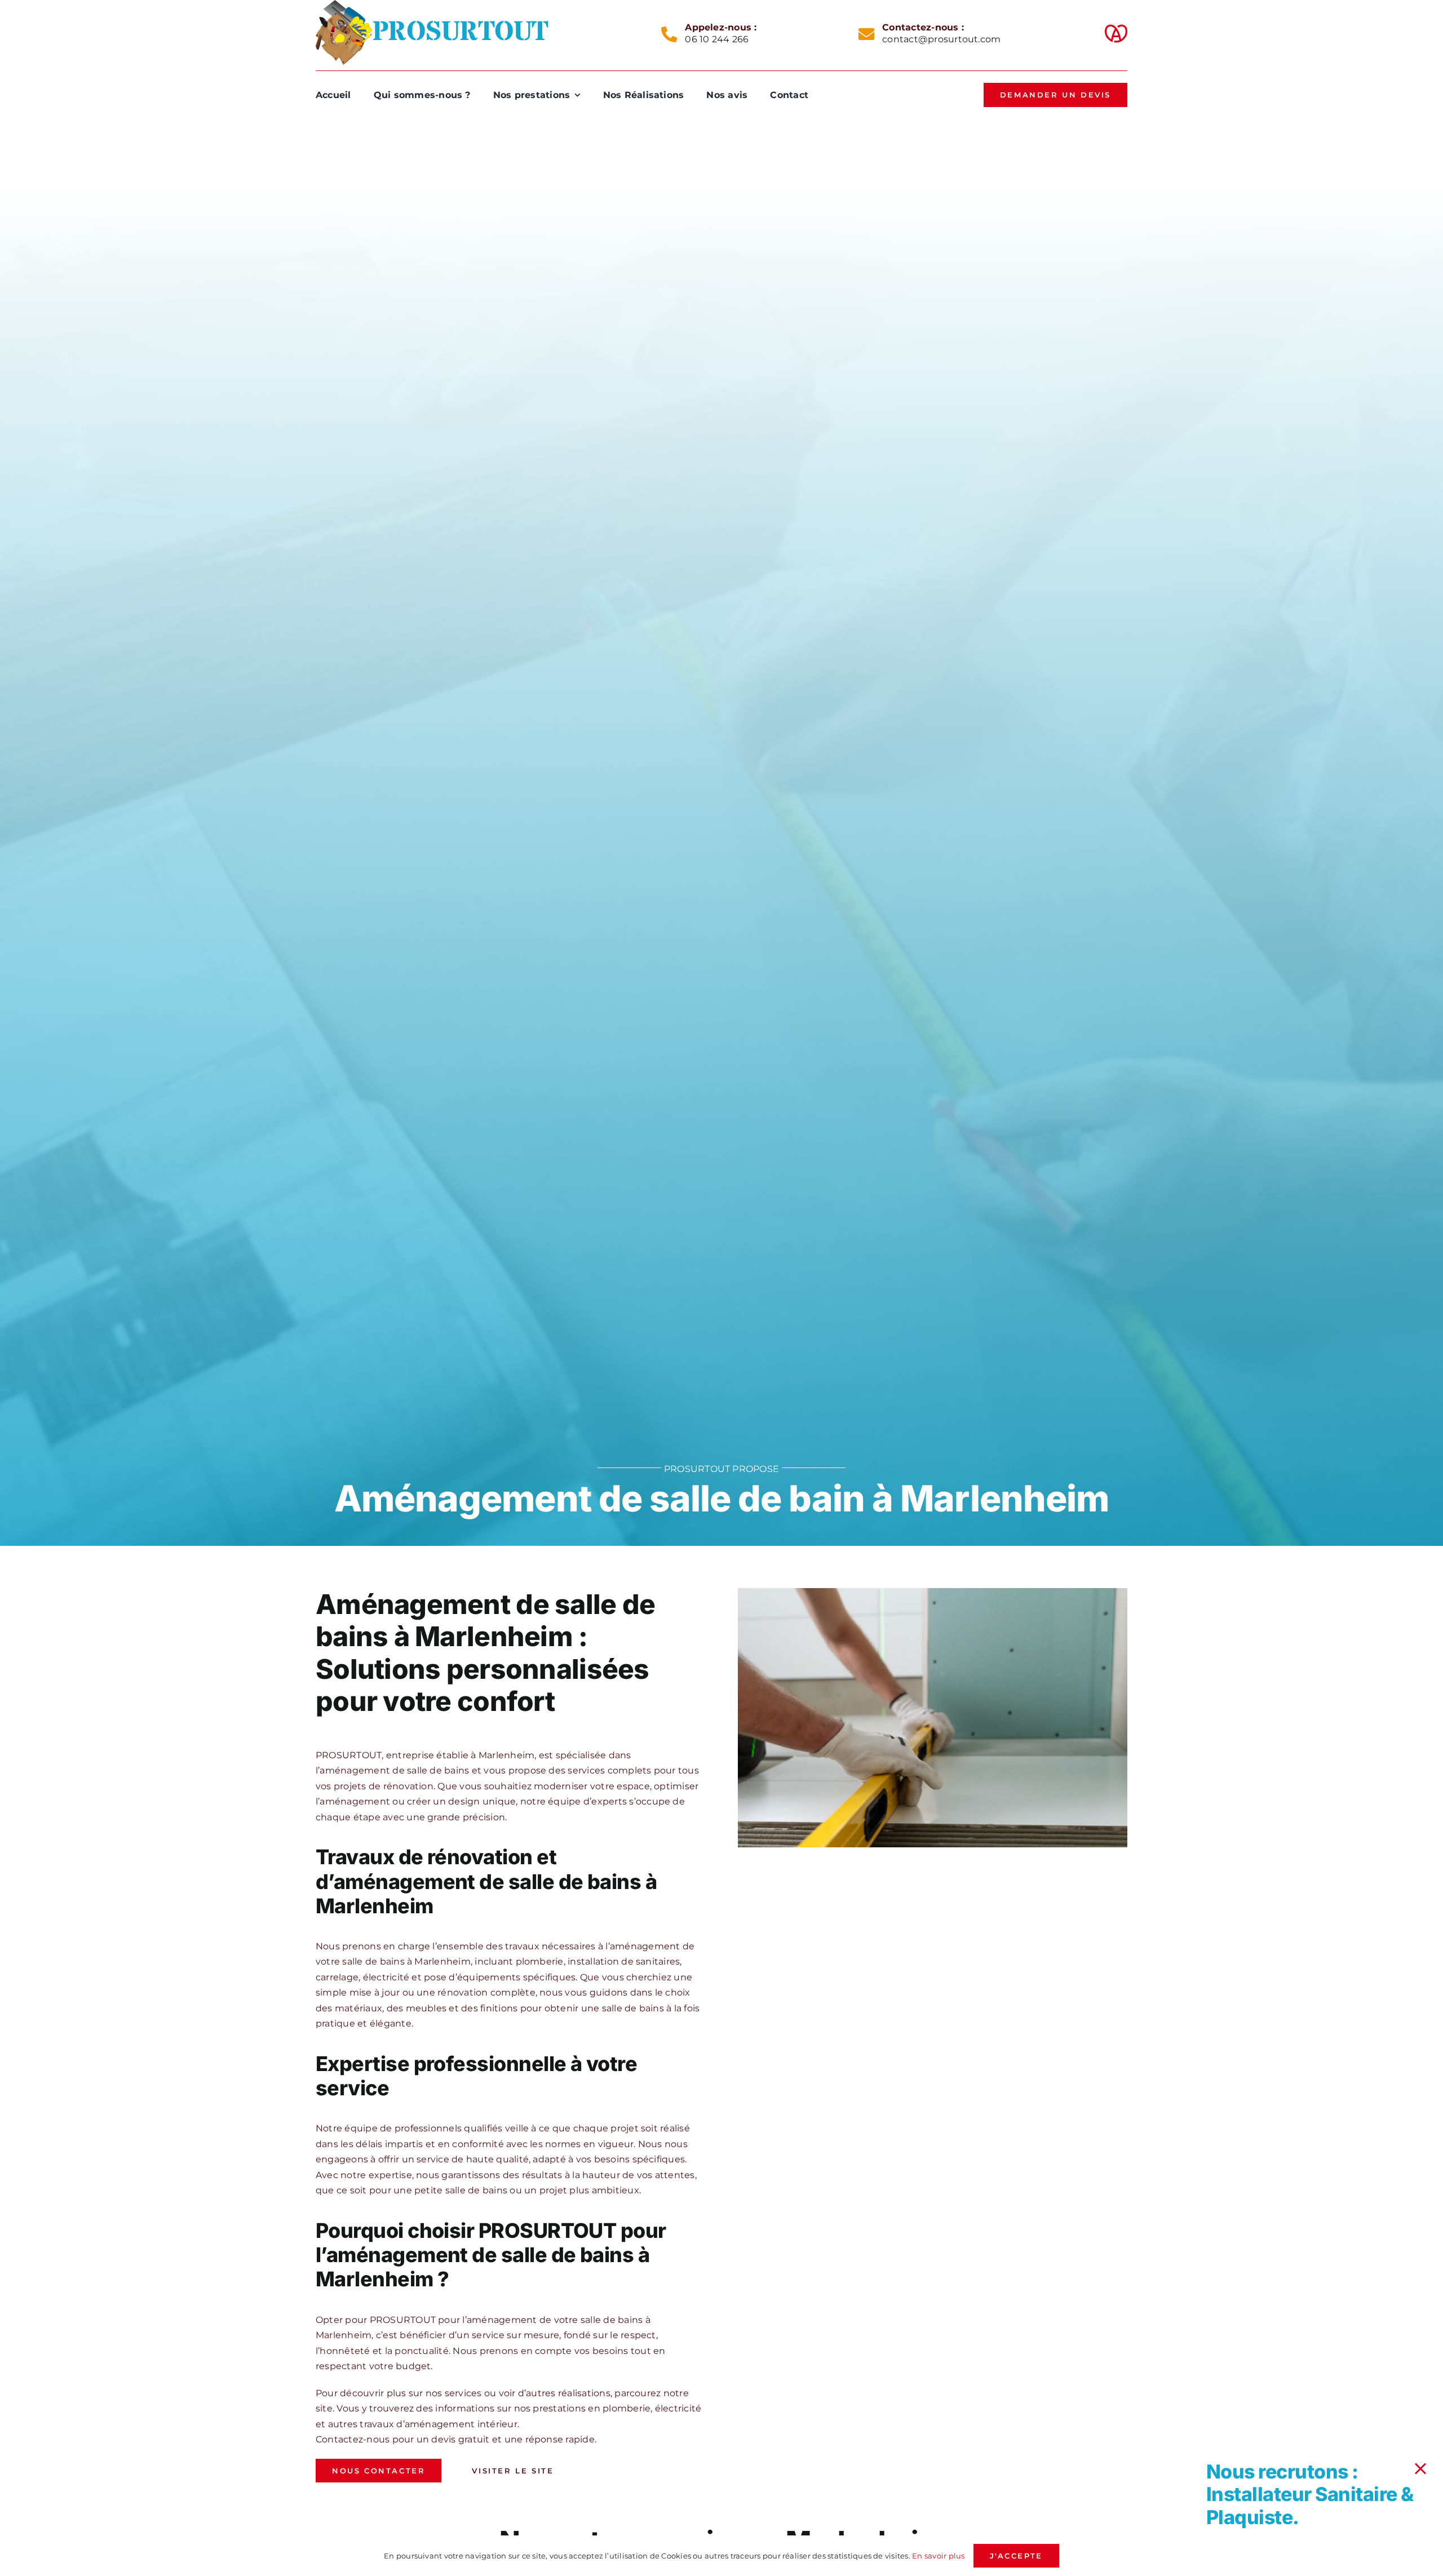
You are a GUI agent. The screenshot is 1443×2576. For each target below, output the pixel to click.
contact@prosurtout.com (941, 39)
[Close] (1420, 2469)
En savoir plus (938, 2556)
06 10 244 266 (717, 39)
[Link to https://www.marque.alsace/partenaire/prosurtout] (1116, 34)
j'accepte (1016, 2556)
